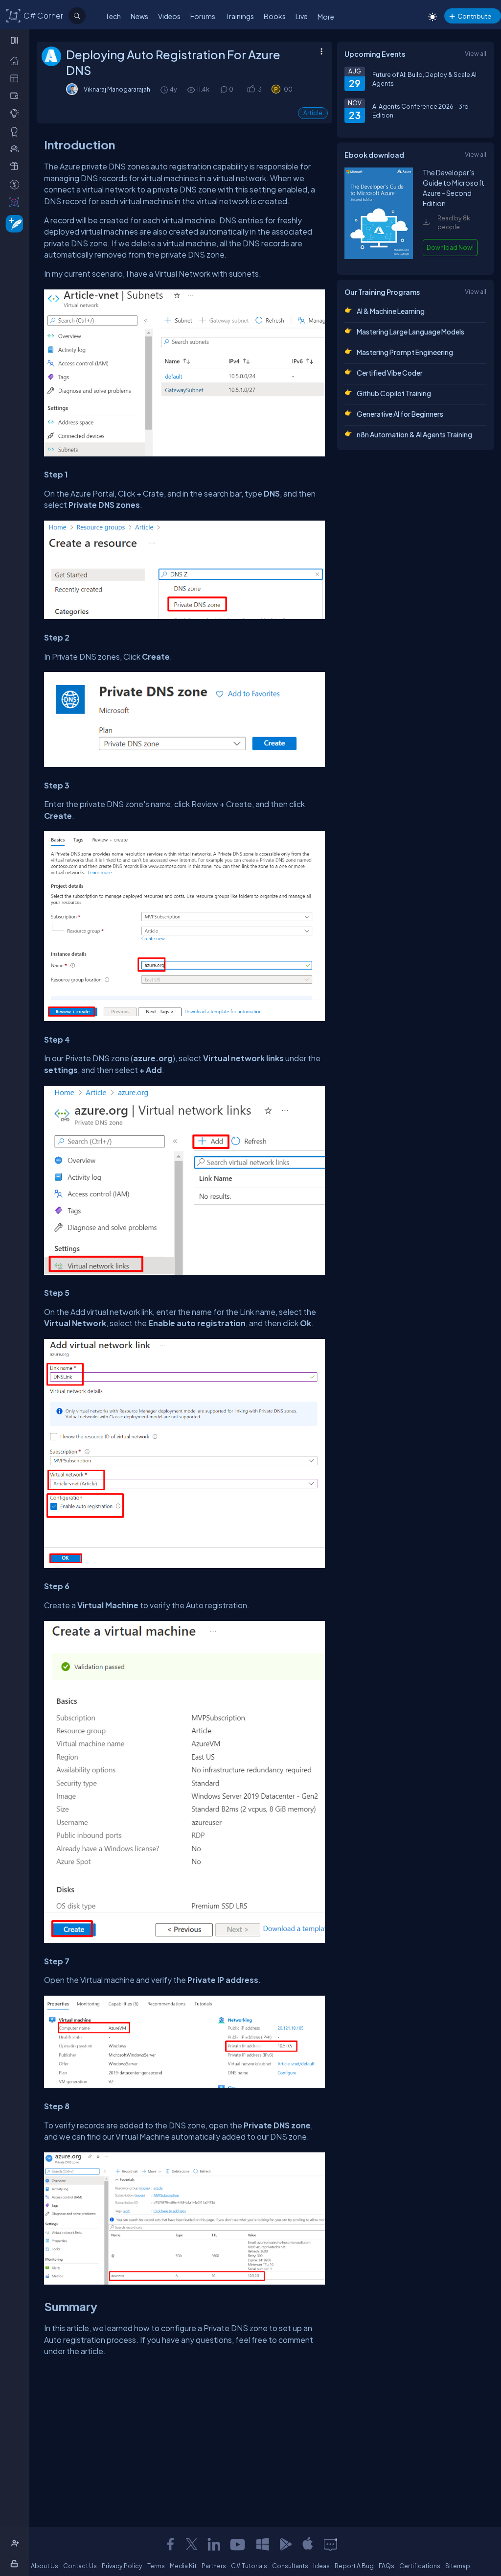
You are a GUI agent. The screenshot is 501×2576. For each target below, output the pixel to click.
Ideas (321, 2566)
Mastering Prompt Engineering (405, 352)
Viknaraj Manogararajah (117, 89)
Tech (113, 16)
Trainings (239, 16)
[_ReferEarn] (16, 166)
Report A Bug (354, 2566)
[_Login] (16, 2563)
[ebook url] (379, 258)
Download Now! (450, 247)
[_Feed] (16, 60)
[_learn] (16, 113)
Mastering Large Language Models (410, 332)
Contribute (474, 16)
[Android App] (285, 2544)
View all (476, 53)
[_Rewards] (16, 184)
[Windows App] (263, 2544)
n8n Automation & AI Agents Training (414, 434)
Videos (169, 16)
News (139, 16)
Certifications (420, 2566)
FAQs (387, 2566)
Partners (214, 2566)
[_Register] (16, 2543)
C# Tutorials (249, 2566)
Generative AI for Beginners (400, 414)
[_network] (16, 148)
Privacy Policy (122, 2566)
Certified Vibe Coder (390, 373)
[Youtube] (238, 2544)
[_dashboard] (16, 78)
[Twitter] (192, 2544)
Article (313, 113)
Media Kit (183, 2566)
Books (275, 16)
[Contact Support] (330, 2544)
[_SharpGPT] (16, 202)
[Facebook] (170, 2544)
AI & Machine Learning (391, 311)
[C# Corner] (14, 15)
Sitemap (458, 2566)
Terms (156, 2566)
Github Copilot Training (394, 393)
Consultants (290, 2566)
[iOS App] (308, 2544)
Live (302, 16)
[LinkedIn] (214, 2544)
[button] (251, 89)
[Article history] (165, 89)
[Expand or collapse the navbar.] (15, 40)
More (326, 17)
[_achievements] (16, 131)
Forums (203, 16)
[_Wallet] (16, 95)
